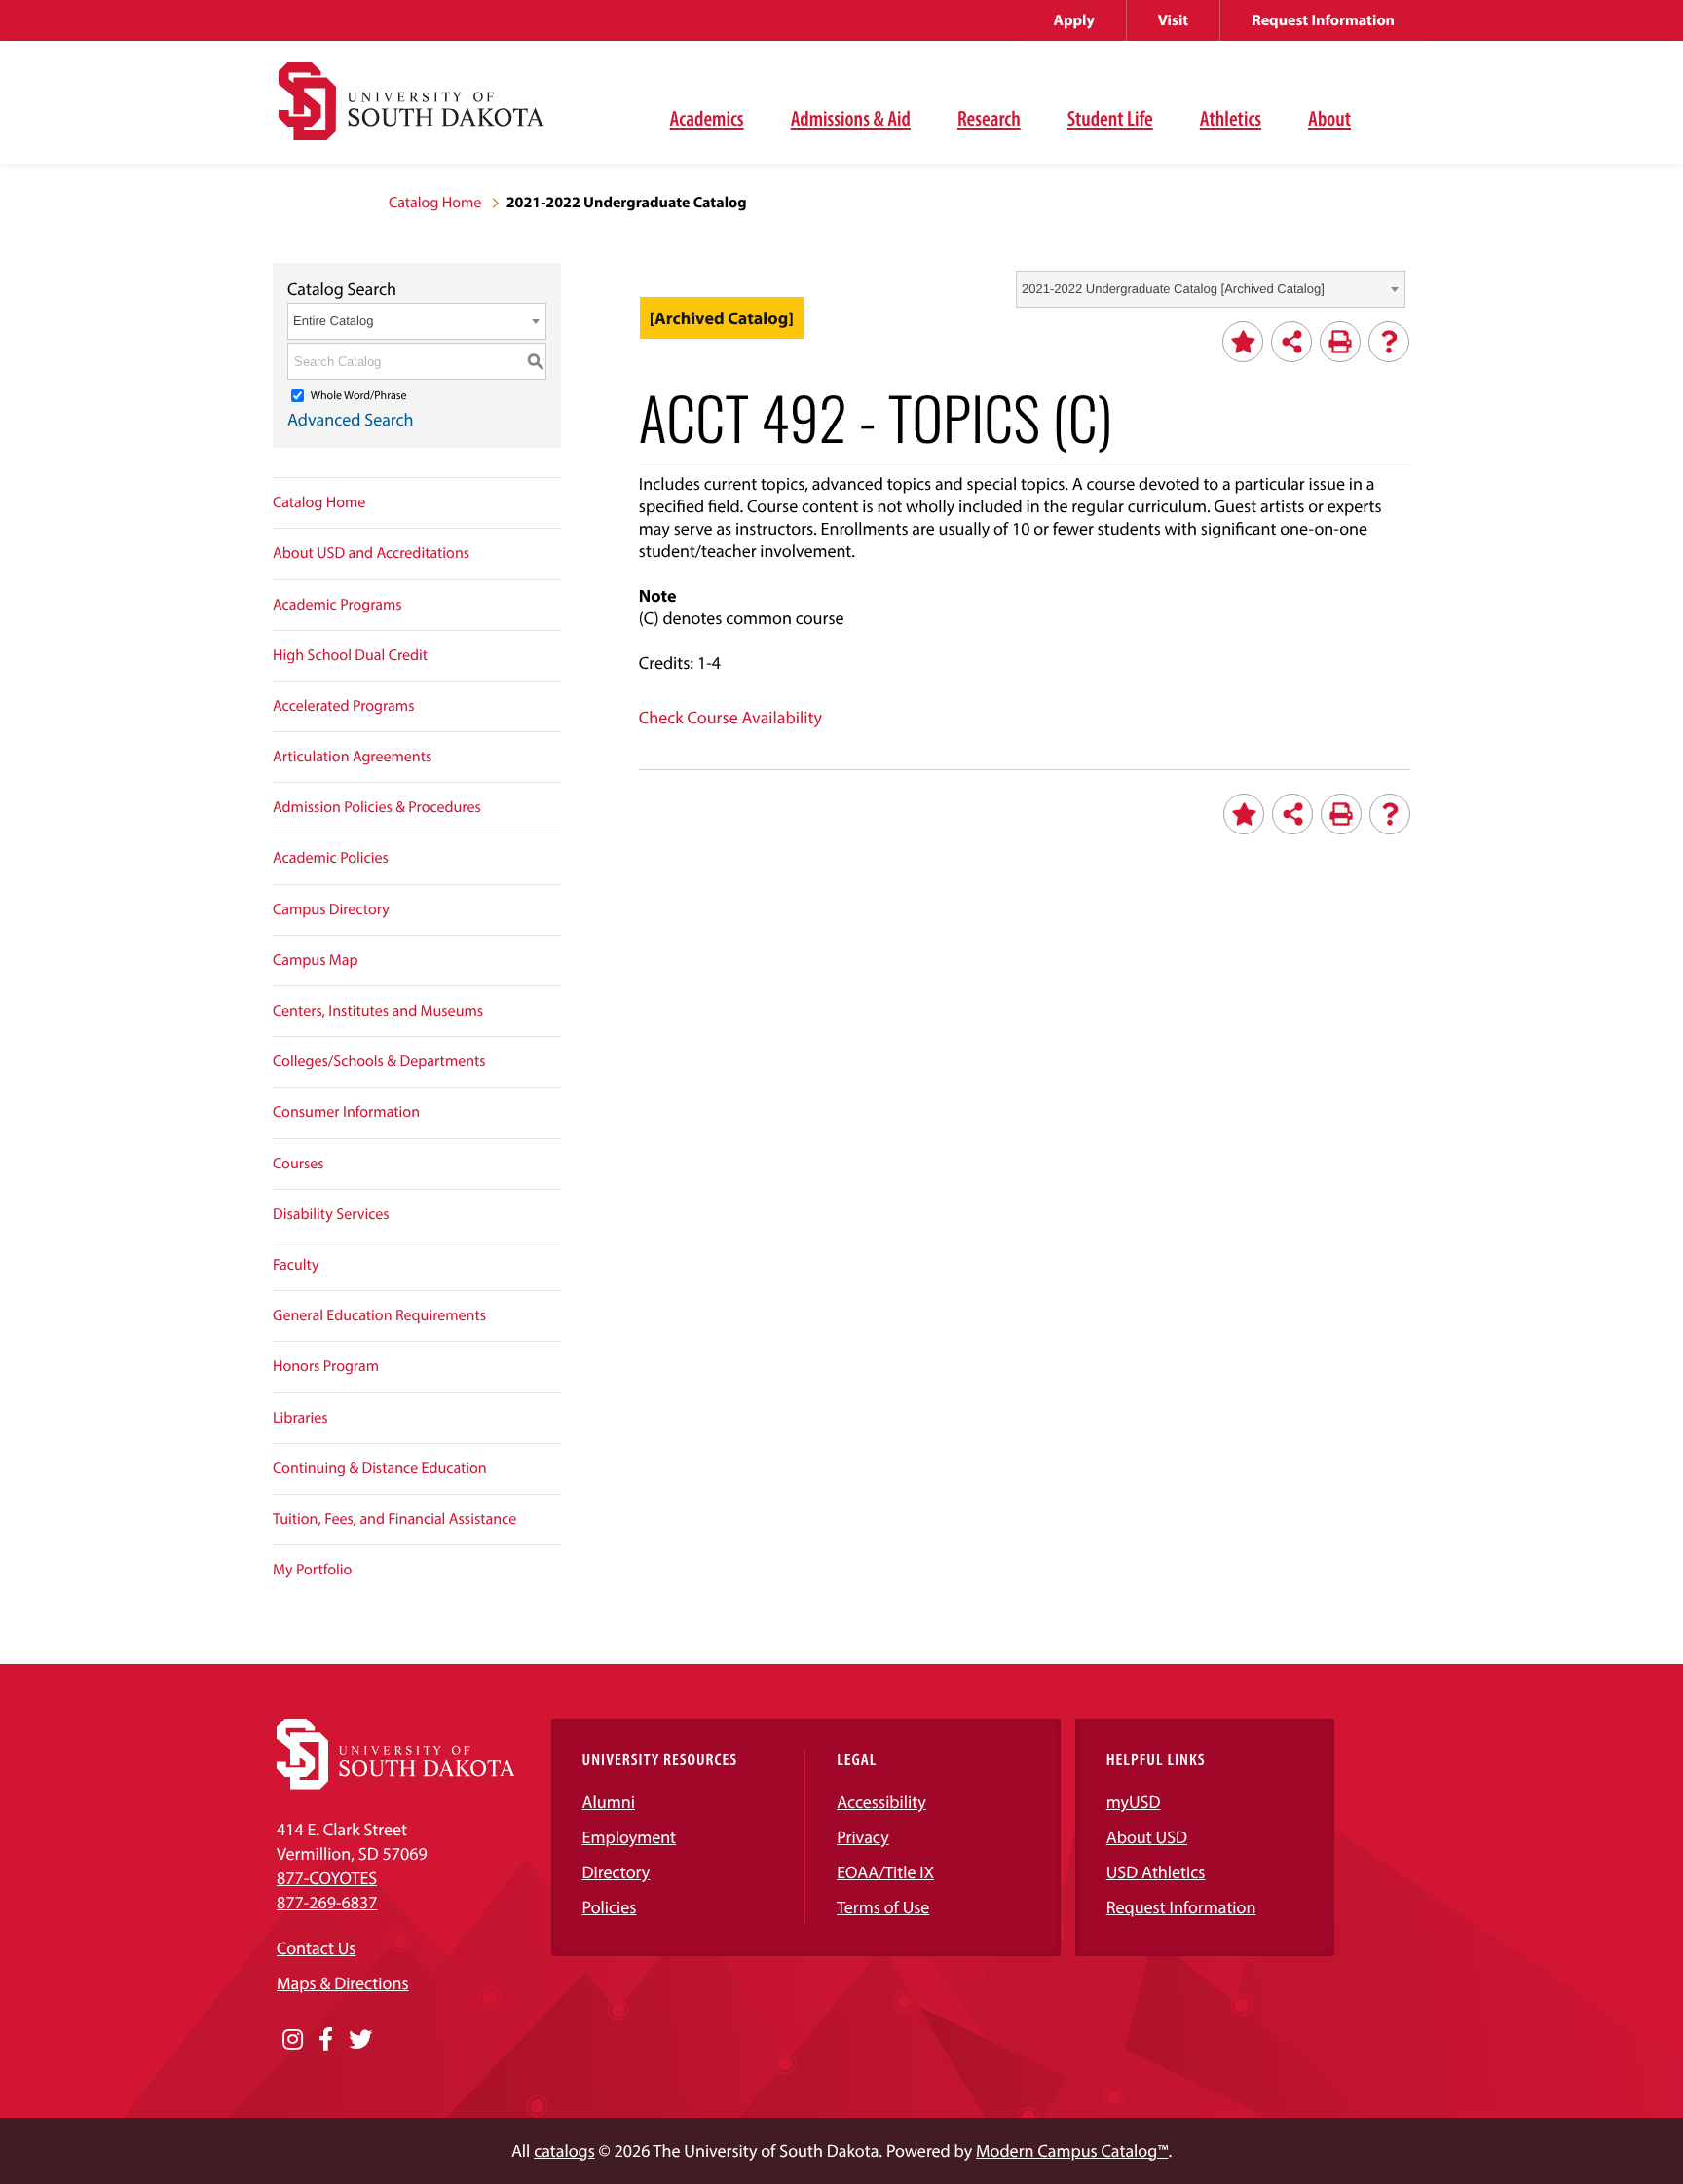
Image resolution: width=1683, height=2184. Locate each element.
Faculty (296, 1265)
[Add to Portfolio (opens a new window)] (1243, 342)
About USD (1147, 1837)
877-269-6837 (327, 1902)
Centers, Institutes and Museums (378, 1011)
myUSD (1134, 1802)
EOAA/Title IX (885, 1872)
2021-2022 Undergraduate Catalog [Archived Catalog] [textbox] (1173, 289)
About (1329, 118)
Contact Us (316, 1948)
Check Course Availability (730, 717)
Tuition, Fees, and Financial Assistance (394, 1519)
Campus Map (316, 960)
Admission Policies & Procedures (377, 807)
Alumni (609, 1802)
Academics (707, 118)
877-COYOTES (327, 1878)
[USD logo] (411, 112)
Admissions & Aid (851, 118)
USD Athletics (1156, 1872)
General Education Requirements (379, 1315)
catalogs (564, 2150)
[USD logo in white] (396, 1783)
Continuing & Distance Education (380, 1468)
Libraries (300, 1418)
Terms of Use (883, 1907)
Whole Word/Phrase (359, 396)
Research (989, 118)
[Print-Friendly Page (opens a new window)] (1340, 342)
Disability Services (331, 1214)
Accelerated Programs (344, 706)
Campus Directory (331, 909)
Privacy (863, 1837)
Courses (299, 1164)
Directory (617, 1872)
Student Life (1110, 118)
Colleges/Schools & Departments (379, 1061)
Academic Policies (331, 858)
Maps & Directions (343, 1983)
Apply (1074, 20)
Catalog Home (435, 203)
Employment (630, 1837)
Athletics (1231, 118)
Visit (1173, 20)
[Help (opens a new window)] (1389, 342)
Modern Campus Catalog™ (1072, 2150)
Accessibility (881, 1802)
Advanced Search (351, 419)
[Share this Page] (1291, 342)
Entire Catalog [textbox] (333, 321)
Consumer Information (346, 1112)
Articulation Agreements (352, 757)
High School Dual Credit (350, 655)
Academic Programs (337, 605)
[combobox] (1211, 289)
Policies (610, 1907)
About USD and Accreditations (371, 553)
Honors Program (326, 1366)
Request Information (1323, 20)
